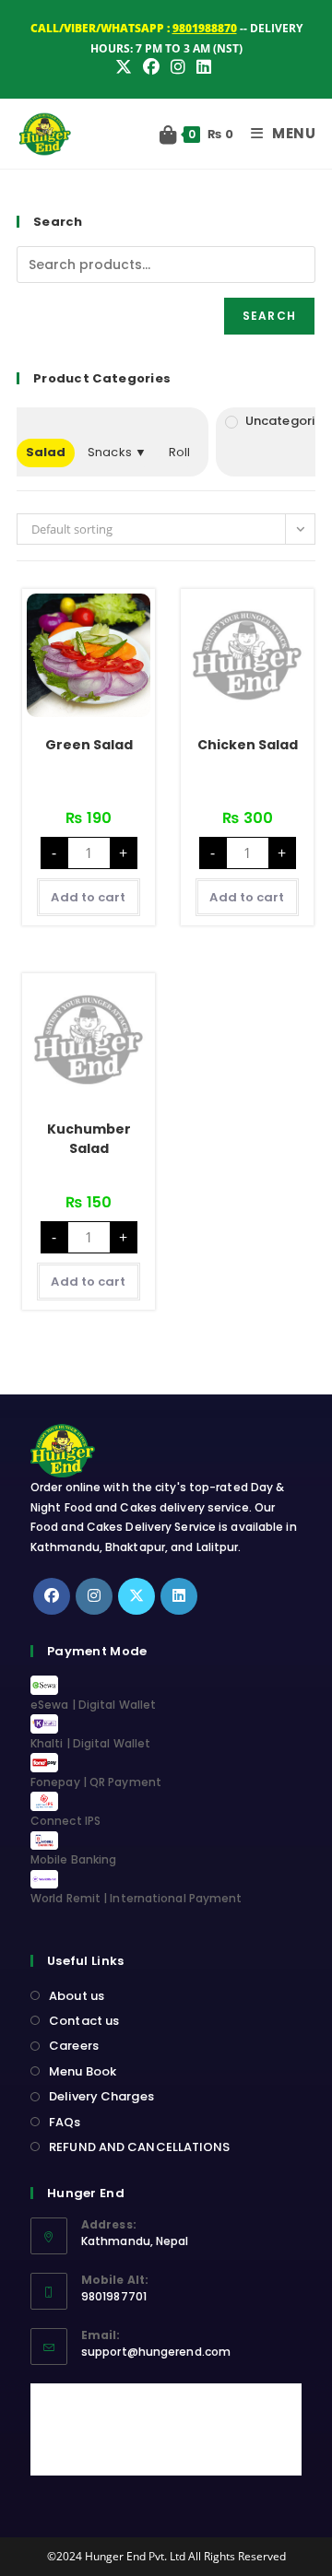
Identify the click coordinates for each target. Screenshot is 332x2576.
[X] (136, 1596)
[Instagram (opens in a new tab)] (178, 67)
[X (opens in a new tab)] (126, 67)
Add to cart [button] (88, 897)
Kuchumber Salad (89, 1139)
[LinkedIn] (179, 1596)
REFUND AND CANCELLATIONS (139, 2147)
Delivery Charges (101, 2096)
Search (269, 316)
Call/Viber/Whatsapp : (134, 28)
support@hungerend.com (156, 2352)
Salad (46, 452)
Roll (179, 452)
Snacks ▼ (117, 452)
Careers (74, 2046)
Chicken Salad (248, 745)
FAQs (65, 2122)
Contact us (84, 2021)
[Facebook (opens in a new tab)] (151, 67)
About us (77, 1996)
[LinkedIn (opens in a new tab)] (204, 67)
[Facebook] (52, 1596)
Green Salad (89, 745)
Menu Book (83, 2071)
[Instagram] (94, 1596)
